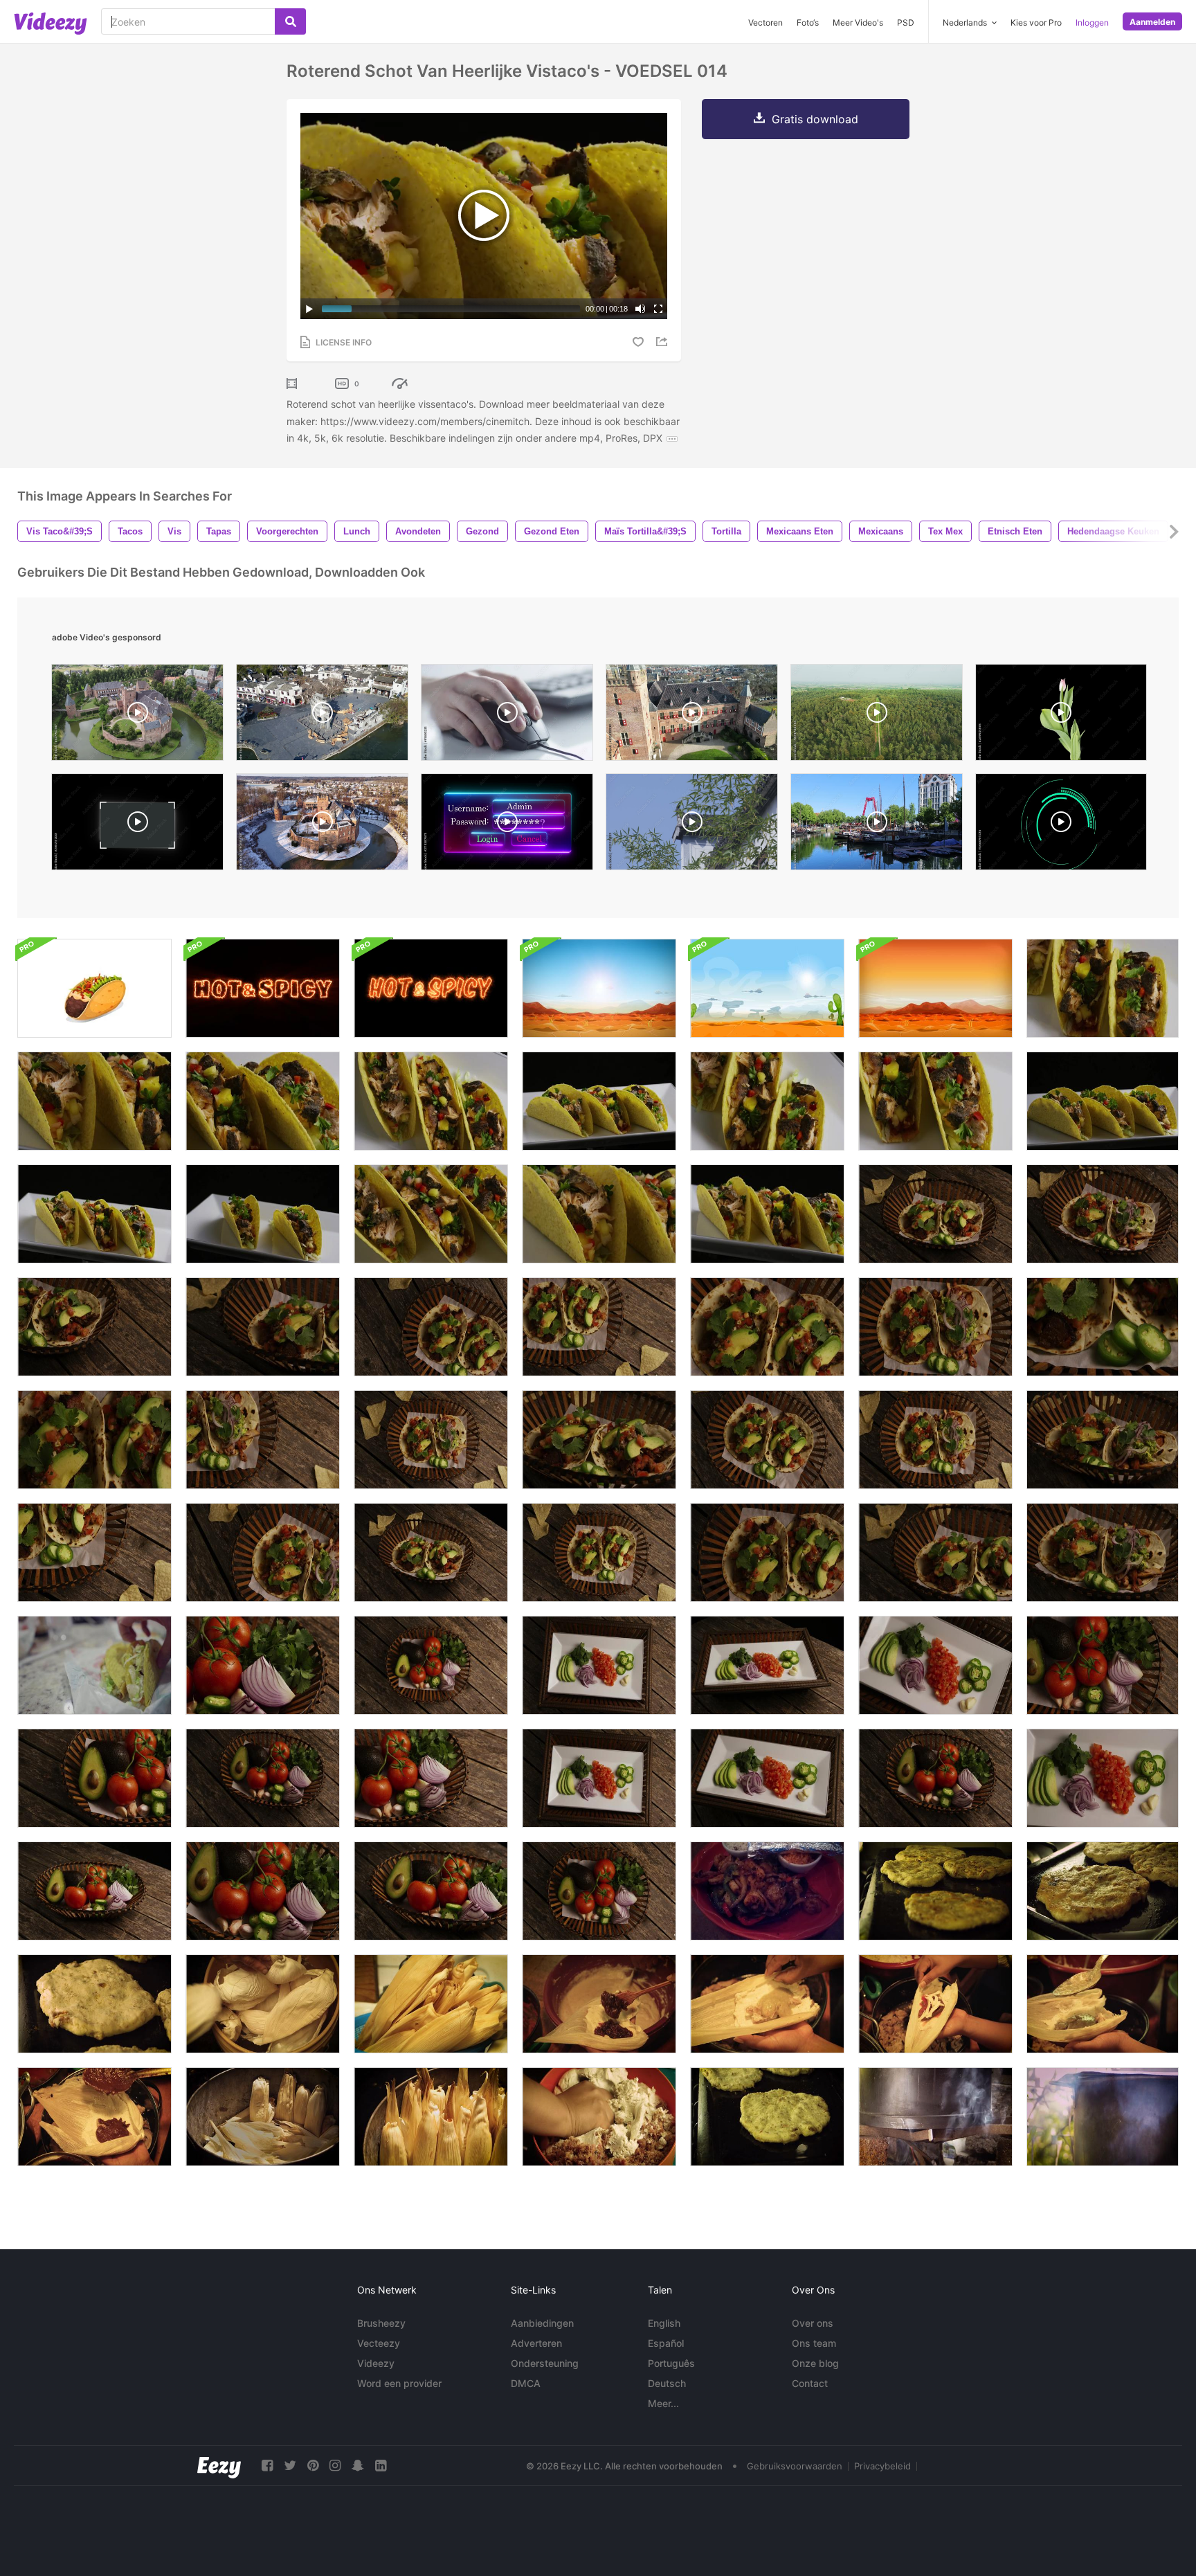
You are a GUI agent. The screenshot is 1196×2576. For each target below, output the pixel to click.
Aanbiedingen (542, 2323)
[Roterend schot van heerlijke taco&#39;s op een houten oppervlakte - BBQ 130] (767, 1552)
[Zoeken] (290, 21)
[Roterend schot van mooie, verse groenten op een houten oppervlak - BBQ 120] (431, 1778)
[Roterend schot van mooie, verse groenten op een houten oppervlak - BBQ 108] (599, 1665)
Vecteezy (379, 2343)
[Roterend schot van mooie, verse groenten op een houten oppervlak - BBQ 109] (599, 1778)
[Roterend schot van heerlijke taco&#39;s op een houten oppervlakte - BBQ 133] (94, 1552)
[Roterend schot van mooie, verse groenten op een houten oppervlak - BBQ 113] (767, 1665)
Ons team (814, 2343)
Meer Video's (858, 22)
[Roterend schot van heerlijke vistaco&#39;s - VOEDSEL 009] (599, 1214)
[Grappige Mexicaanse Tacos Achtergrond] (94, 988)
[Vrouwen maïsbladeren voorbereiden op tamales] (263, 2004)
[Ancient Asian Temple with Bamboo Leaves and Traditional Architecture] (692, 825)
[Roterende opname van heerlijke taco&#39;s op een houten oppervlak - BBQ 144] (935, 1327)
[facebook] (267, 2466)
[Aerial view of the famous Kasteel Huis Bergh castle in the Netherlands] (692, 716)
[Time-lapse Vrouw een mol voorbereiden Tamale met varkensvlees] (94, 2117)
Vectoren (765, 22)
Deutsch (667, 2383)
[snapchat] (358, 2466)
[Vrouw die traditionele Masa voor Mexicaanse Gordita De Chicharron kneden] (599, 2117)
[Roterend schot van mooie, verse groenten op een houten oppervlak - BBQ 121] (263, 1891)
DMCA (526, 2383)
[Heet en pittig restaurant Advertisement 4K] (263, 988)
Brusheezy (381, 2323)
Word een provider (399, 2383)
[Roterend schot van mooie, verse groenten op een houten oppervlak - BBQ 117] (263, 1778)
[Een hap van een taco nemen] (94, 1665)
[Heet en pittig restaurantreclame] (431, 988)
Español (666, 2343)
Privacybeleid (882, 2466)
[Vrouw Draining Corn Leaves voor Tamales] (431, 2004)
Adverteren (536, 2343)
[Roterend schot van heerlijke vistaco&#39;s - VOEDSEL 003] (599, 1101)
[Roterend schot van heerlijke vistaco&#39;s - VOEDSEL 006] (1103, 988)
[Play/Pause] (309, 309)
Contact (810, 2383)
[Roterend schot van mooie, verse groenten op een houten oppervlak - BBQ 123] (431, 1891)
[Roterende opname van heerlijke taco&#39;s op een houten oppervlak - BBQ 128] (599, 1327)
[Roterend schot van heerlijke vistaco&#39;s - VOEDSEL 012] (431, 1101)
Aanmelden (1152, 22)
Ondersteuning (545, 2363)
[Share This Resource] (664, 342)
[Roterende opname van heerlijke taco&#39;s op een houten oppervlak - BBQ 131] (94, 1440)
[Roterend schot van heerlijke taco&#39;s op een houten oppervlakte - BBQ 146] (263, 1440)
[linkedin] (381, 2466)
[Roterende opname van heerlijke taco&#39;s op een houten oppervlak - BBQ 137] (935, 1552)
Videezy (376, 2363)
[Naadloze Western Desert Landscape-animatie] (767, 988)
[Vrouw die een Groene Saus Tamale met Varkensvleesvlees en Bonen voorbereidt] (767, 2004)
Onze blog (815, 2363)
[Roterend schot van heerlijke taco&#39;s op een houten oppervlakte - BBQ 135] (935, 1214)
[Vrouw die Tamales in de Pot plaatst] (263, 2117)
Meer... (663, 2403)
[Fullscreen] (658, 309)
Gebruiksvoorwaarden (795, 2466)
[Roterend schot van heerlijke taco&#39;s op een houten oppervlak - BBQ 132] (767, 1327)
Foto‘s (808, 22)
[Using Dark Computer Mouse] (507, 716)
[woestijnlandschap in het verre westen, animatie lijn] (599, 988)
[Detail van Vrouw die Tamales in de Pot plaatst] (431, 2117)
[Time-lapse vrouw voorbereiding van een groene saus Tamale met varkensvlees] (1103, 2004)
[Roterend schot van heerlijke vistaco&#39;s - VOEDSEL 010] (767, 1101)
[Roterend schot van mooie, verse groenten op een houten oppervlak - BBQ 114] (431, 1665)
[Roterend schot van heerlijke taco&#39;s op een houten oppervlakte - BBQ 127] (767, 1440)
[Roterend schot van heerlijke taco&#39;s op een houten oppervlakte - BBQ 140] (599, 1440)
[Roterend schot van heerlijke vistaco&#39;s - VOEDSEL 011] (431, 1214)
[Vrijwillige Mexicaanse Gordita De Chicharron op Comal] (767, 2117)
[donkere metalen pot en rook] (1103, 2117)
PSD (906, 22)
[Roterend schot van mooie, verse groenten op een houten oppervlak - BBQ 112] (767, 1778)
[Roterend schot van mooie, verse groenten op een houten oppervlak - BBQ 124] (263, 1665)
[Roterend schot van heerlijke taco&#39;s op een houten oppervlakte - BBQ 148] (1103, 1214)
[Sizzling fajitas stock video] (767, 1891)
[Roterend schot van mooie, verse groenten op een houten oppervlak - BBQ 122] (94, 1891)
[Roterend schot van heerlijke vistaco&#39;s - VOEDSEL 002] (1103, 1101)
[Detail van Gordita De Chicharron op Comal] (94, 2004)
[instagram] (335, 2466)
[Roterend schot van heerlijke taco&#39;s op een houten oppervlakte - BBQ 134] (431, 1552)
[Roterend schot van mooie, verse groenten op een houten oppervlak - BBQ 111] (1103, 1778)
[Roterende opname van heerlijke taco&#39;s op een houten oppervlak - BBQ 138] (94, 1327)
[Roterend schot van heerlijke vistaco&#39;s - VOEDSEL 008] (94, 1101)
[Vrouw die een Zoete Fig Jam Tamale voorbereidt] (599, 2004)
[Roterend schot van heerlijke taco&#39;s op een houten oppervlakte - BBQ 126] (599, 1552)
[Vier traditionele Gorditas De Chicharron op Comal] (935, 1891)
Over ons (813, 2323)
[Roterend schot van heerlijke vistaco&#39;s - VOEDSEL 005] (767, 1214)
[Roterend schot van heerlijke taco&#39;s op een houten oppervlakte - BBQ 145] (263, 1552)
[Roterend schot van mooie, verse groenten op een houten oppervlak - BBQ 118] (935, 1778)
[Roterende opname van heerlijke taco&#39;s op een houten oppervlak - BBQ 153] (1103, 1440)
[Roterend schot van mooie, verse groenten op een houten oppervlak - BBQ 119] (94, 1778)
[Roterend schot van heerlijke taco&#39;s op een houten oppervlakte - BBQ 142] (431, 1440)
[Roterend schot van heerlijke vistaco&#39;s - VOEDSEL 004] (94, 1214)
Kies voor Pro (1036, 22)
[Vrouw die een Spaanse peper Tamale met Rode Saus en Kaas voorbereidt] (935, 2004)
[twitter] (290, 2466)
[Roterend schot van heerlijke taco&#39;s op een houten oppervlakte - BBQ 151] (1103, 1552)
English (664, 2323)
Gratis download (815, 119)
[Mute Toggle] (640, 309)
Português (671, 2363)
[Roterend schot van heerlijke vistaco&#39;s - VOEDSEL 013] (263, 1101)
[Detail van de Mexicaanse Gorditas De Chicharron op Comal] (1103, 1891)
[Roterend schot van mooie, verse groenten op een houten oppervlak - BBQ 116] (1103, 1665)
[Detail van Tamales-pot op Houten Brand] (935, 2117)
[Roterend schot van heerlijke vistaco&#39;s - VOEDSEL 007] (935, 1101)
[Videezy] (51, 24)
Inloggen (1092, 22)
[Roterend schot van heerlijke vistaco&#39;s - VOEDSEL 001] (263, 1214)
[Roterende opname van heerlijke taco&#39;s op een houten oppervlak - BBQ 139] (263, 1327)
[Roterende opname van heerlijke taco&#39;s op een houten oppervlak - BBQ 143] (935, 1440)
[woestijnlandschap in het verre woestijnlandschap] (935, 988)
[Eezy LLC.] (219, 2466)
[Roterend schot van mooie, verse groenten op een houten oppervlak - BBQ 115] (599, 1891)
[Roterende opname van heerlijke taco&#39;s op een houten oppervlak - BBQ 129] (431, 1327)
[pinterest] (313, 2466)
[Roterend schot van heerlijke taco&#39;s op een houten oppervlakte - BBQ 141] (1103, 1327)
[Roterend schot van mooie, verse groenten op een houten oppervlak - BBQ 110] (935, 1665)
